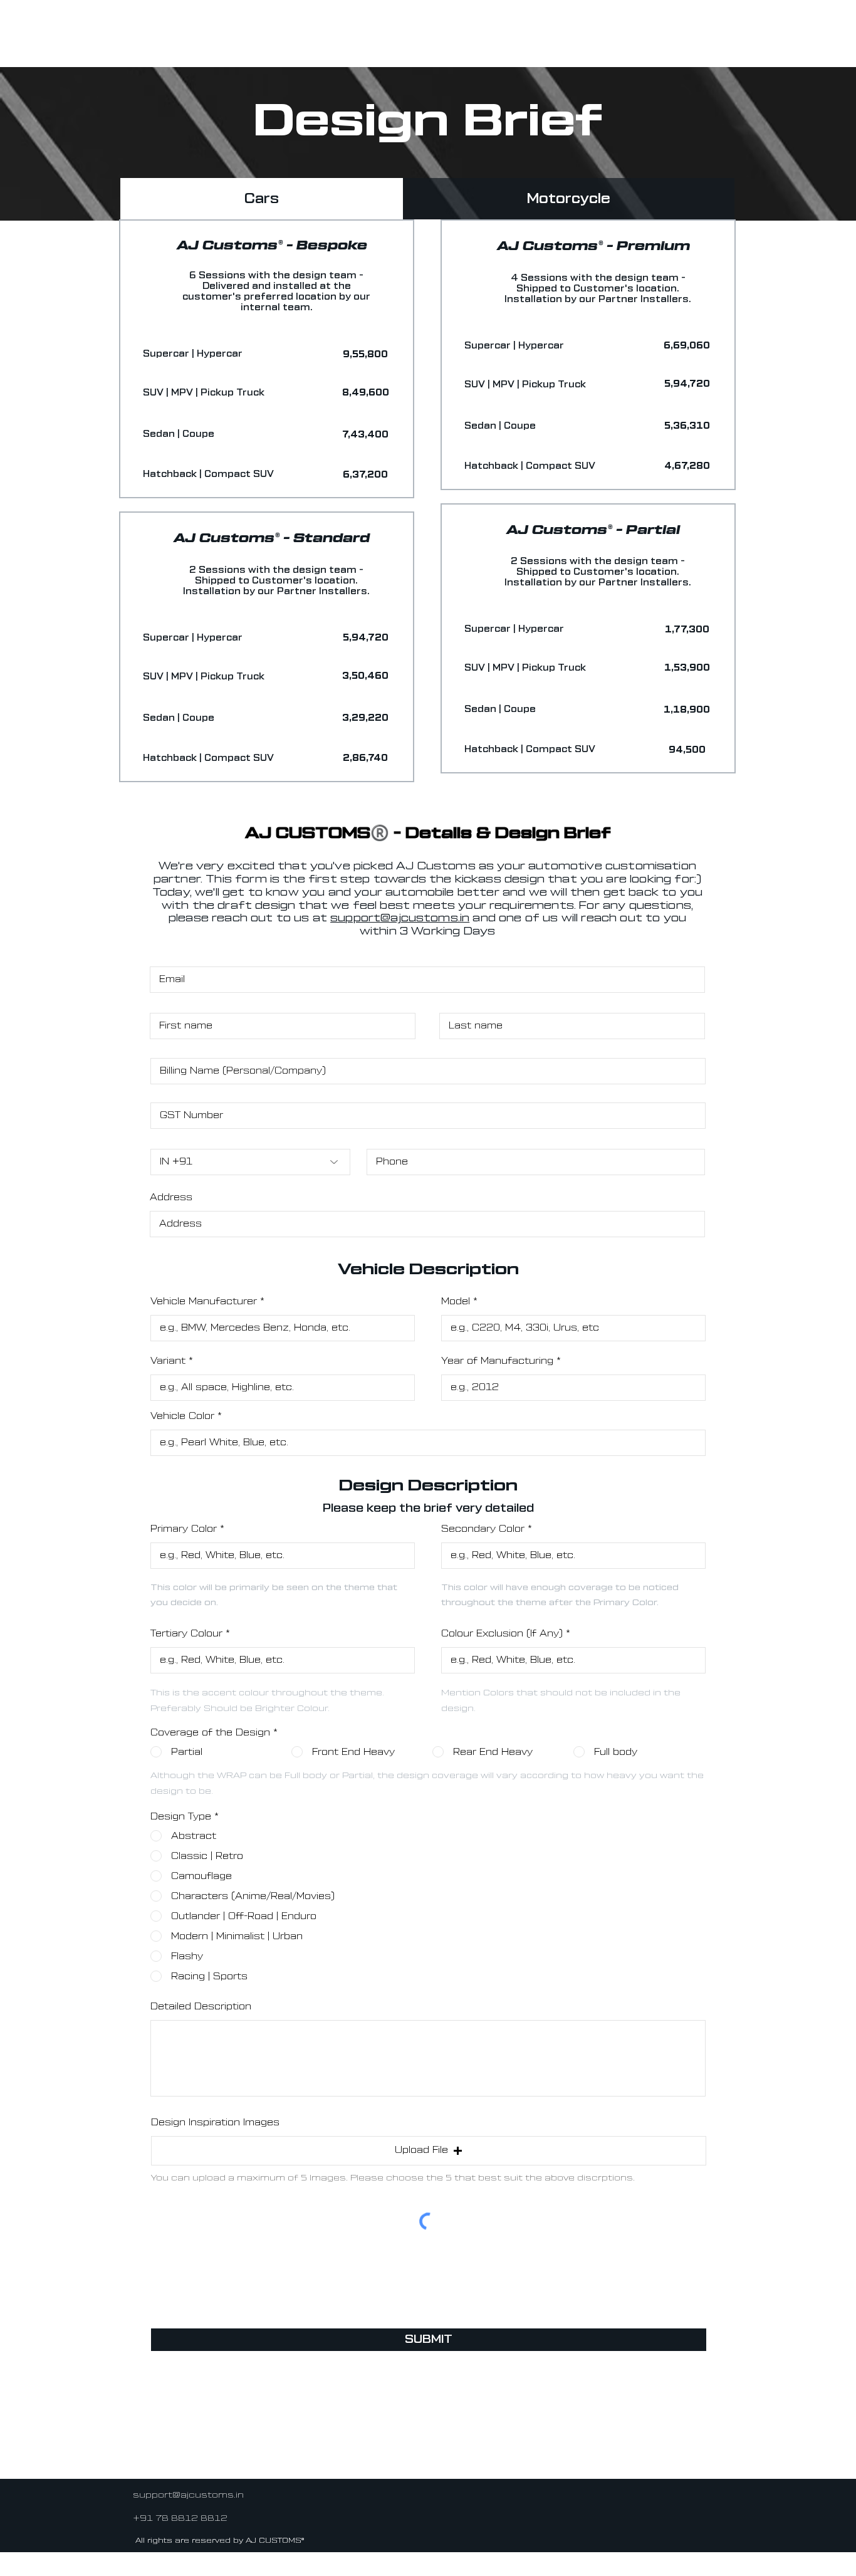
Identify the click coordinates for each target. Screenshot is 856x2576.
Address (171, 1197)
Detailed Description (201, 2007)
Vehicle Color (182, 1416)
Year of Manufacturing (499, 1361)
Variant (168, 1361)
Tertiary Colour (186, 1634)
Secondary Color (483, 1529)
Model (456, 1301)
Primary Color (184, 1529)
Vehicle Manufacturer (204, 1301)
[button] (365, 355)
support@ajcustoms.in (400, 918)
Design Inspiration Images (215, 2123)
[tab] (262, 199)
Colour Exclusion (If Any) (502, 1634)
